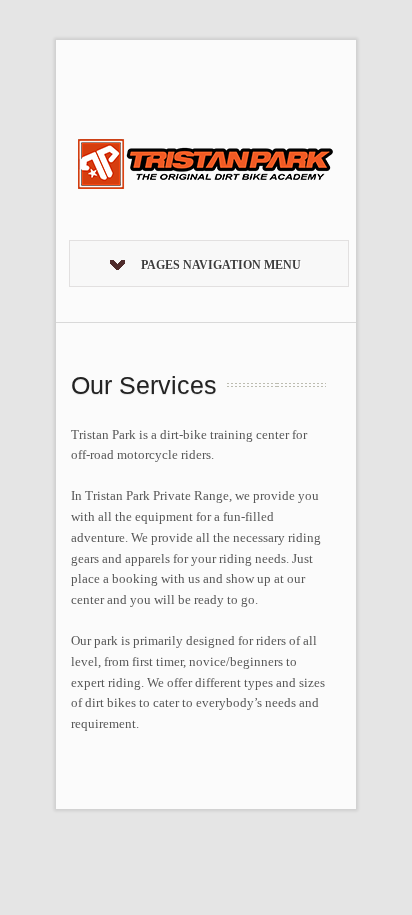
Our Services (144, 385)
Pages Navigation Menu (221, 265)
